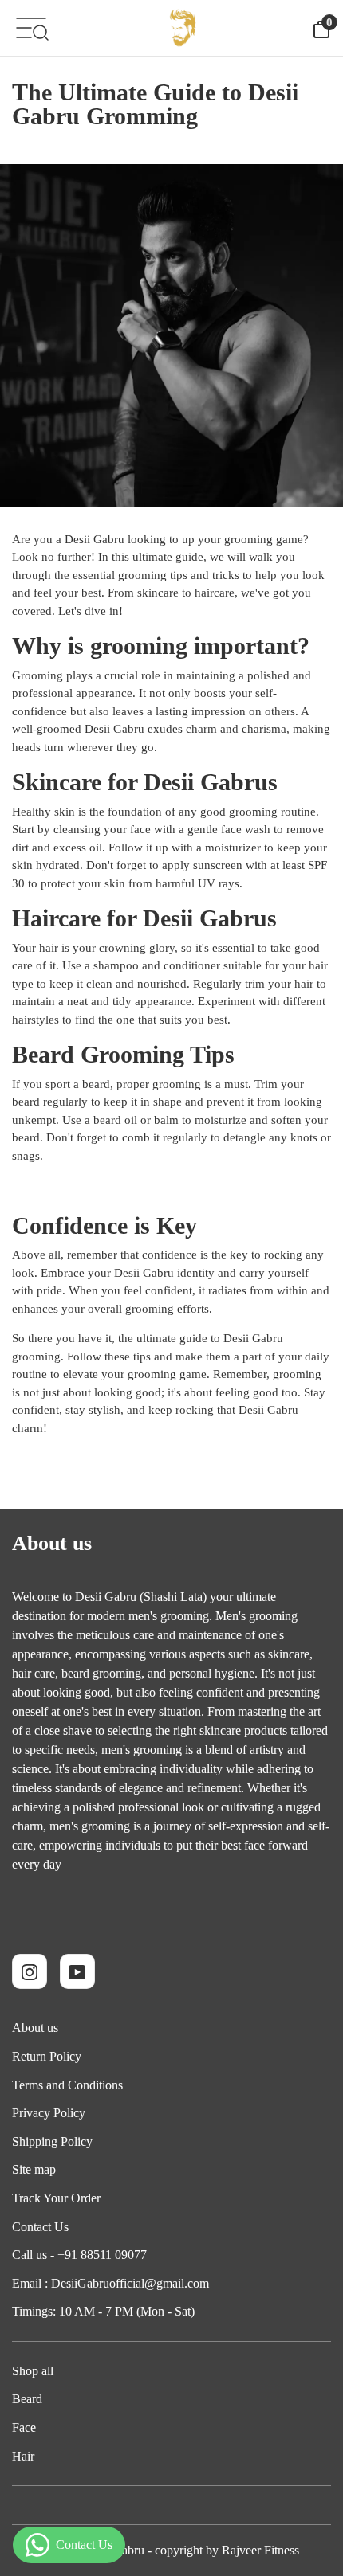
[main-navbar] (31, 27)
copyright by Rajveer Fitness (227, 2550)
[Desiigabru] (181, 28)
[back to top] (307, 2504)
